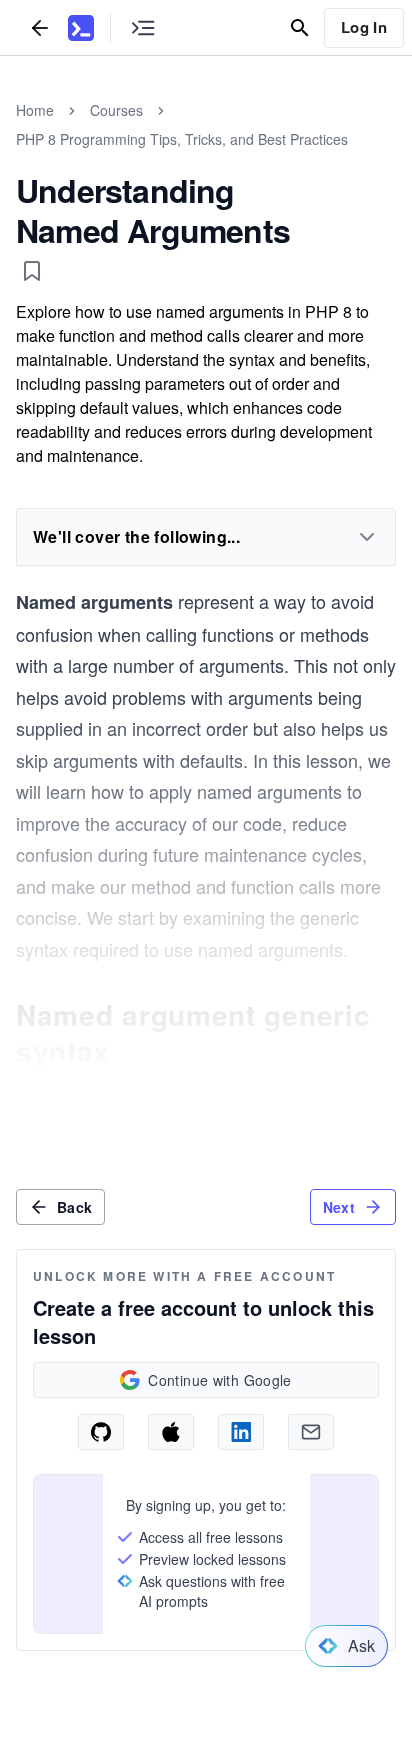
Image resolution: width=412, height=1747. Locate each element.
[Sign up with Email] (311, 1432)
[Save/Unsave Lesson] (32, 271)
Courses (116, 110)
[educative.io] (81, 28)
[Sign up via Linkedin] (241, 1432)
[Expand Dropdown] (367, 537)
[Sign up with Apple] (171, 1432)
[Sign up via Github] (101, 1432)
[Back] (40, 27)
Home (35, 110)
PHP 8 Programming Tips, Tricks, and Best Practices (182, 139)
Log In (364, 27)
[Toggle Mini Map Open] (143, 27)
